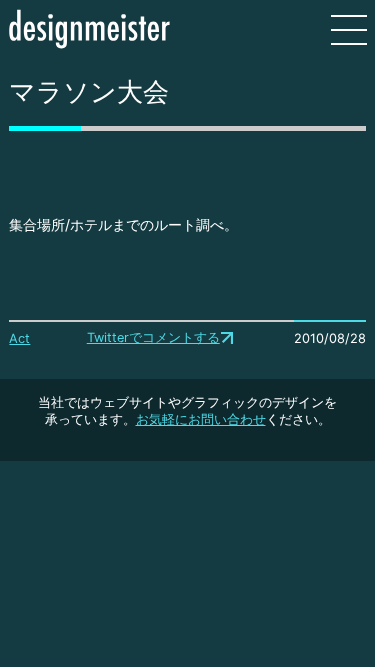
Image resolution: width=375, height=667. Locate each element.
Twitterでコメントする (153, 337)
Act (19, 338)
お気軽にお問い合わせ (201, 419)
